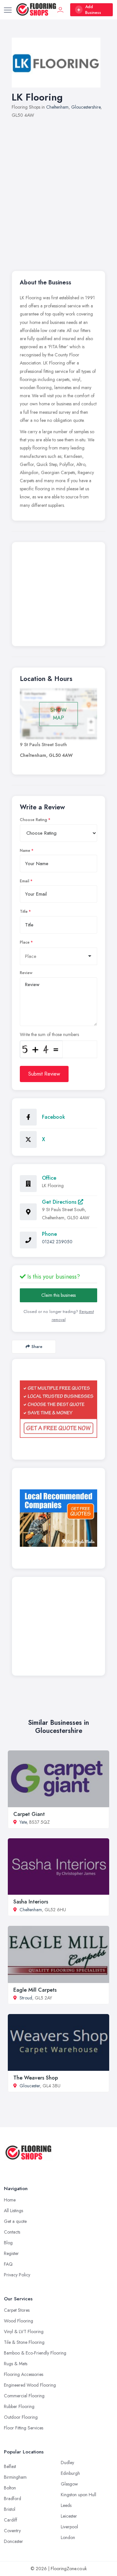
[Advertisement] (58, 191)
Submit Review (44, 1074)
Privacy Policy (17, 2275)
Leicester (69, 2516)
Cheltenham (57, 107)
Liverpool (69, 2527)
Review (26, 973)
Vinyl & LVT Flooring (24, 2332)
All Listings (13, 2211)
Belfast (10, 2466)
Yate (23, 1822)
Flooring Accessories (24, 2374)
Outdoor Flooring (21, 2417)
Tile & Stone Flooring (24, 2342)
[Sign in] (60, 10)
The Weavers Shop (36, 2078)
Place (25, 942)
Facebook (53, 1117)
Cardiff (11, 2520)
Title (24, 912)
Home (10, 2200)
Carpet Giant (29, 1814)
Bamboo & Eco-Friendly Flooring (35, 2353)
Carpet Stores (17, 2310)
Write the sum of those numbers (49, 1034)
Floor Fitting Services (24, 2428)
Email (25, 881)
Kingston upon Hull (78, 2495)
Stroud (26, 1998)
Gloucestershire (86, 107)
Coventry (12, 2531)
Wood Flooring (19, 2321)
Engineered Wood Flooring (30, 2385)
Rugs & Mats (16, 2364)
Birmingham (15, 2477)
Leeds (66, 2505)
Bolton (10, 2488)
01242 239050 (57, 1242)
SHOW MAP (58, 714)
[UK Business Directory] (58, 1518)
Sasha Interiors (31, 1902)
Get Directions (60, 1202)
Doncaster (13, 2541)
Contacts (12, 2232)
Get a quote (15, 2221)
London (68, 2537)
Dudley (67, 2463)
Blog (8, 2243)
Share (37, 1347)
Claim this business (58, 1295)
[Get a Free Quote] (58, 1409)
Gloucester (30, 2086)
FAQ (8, 2264)
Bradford (13, 2498)
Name (25, 851)
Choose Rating (33, 820)
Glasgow (69, 2484)
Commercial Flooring (24, 2396)
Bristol (10, 2509)
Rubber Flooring (19, 2406)
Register (11, 2253)
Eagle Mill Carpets (35, 1990)
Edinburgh (70, 2473)
